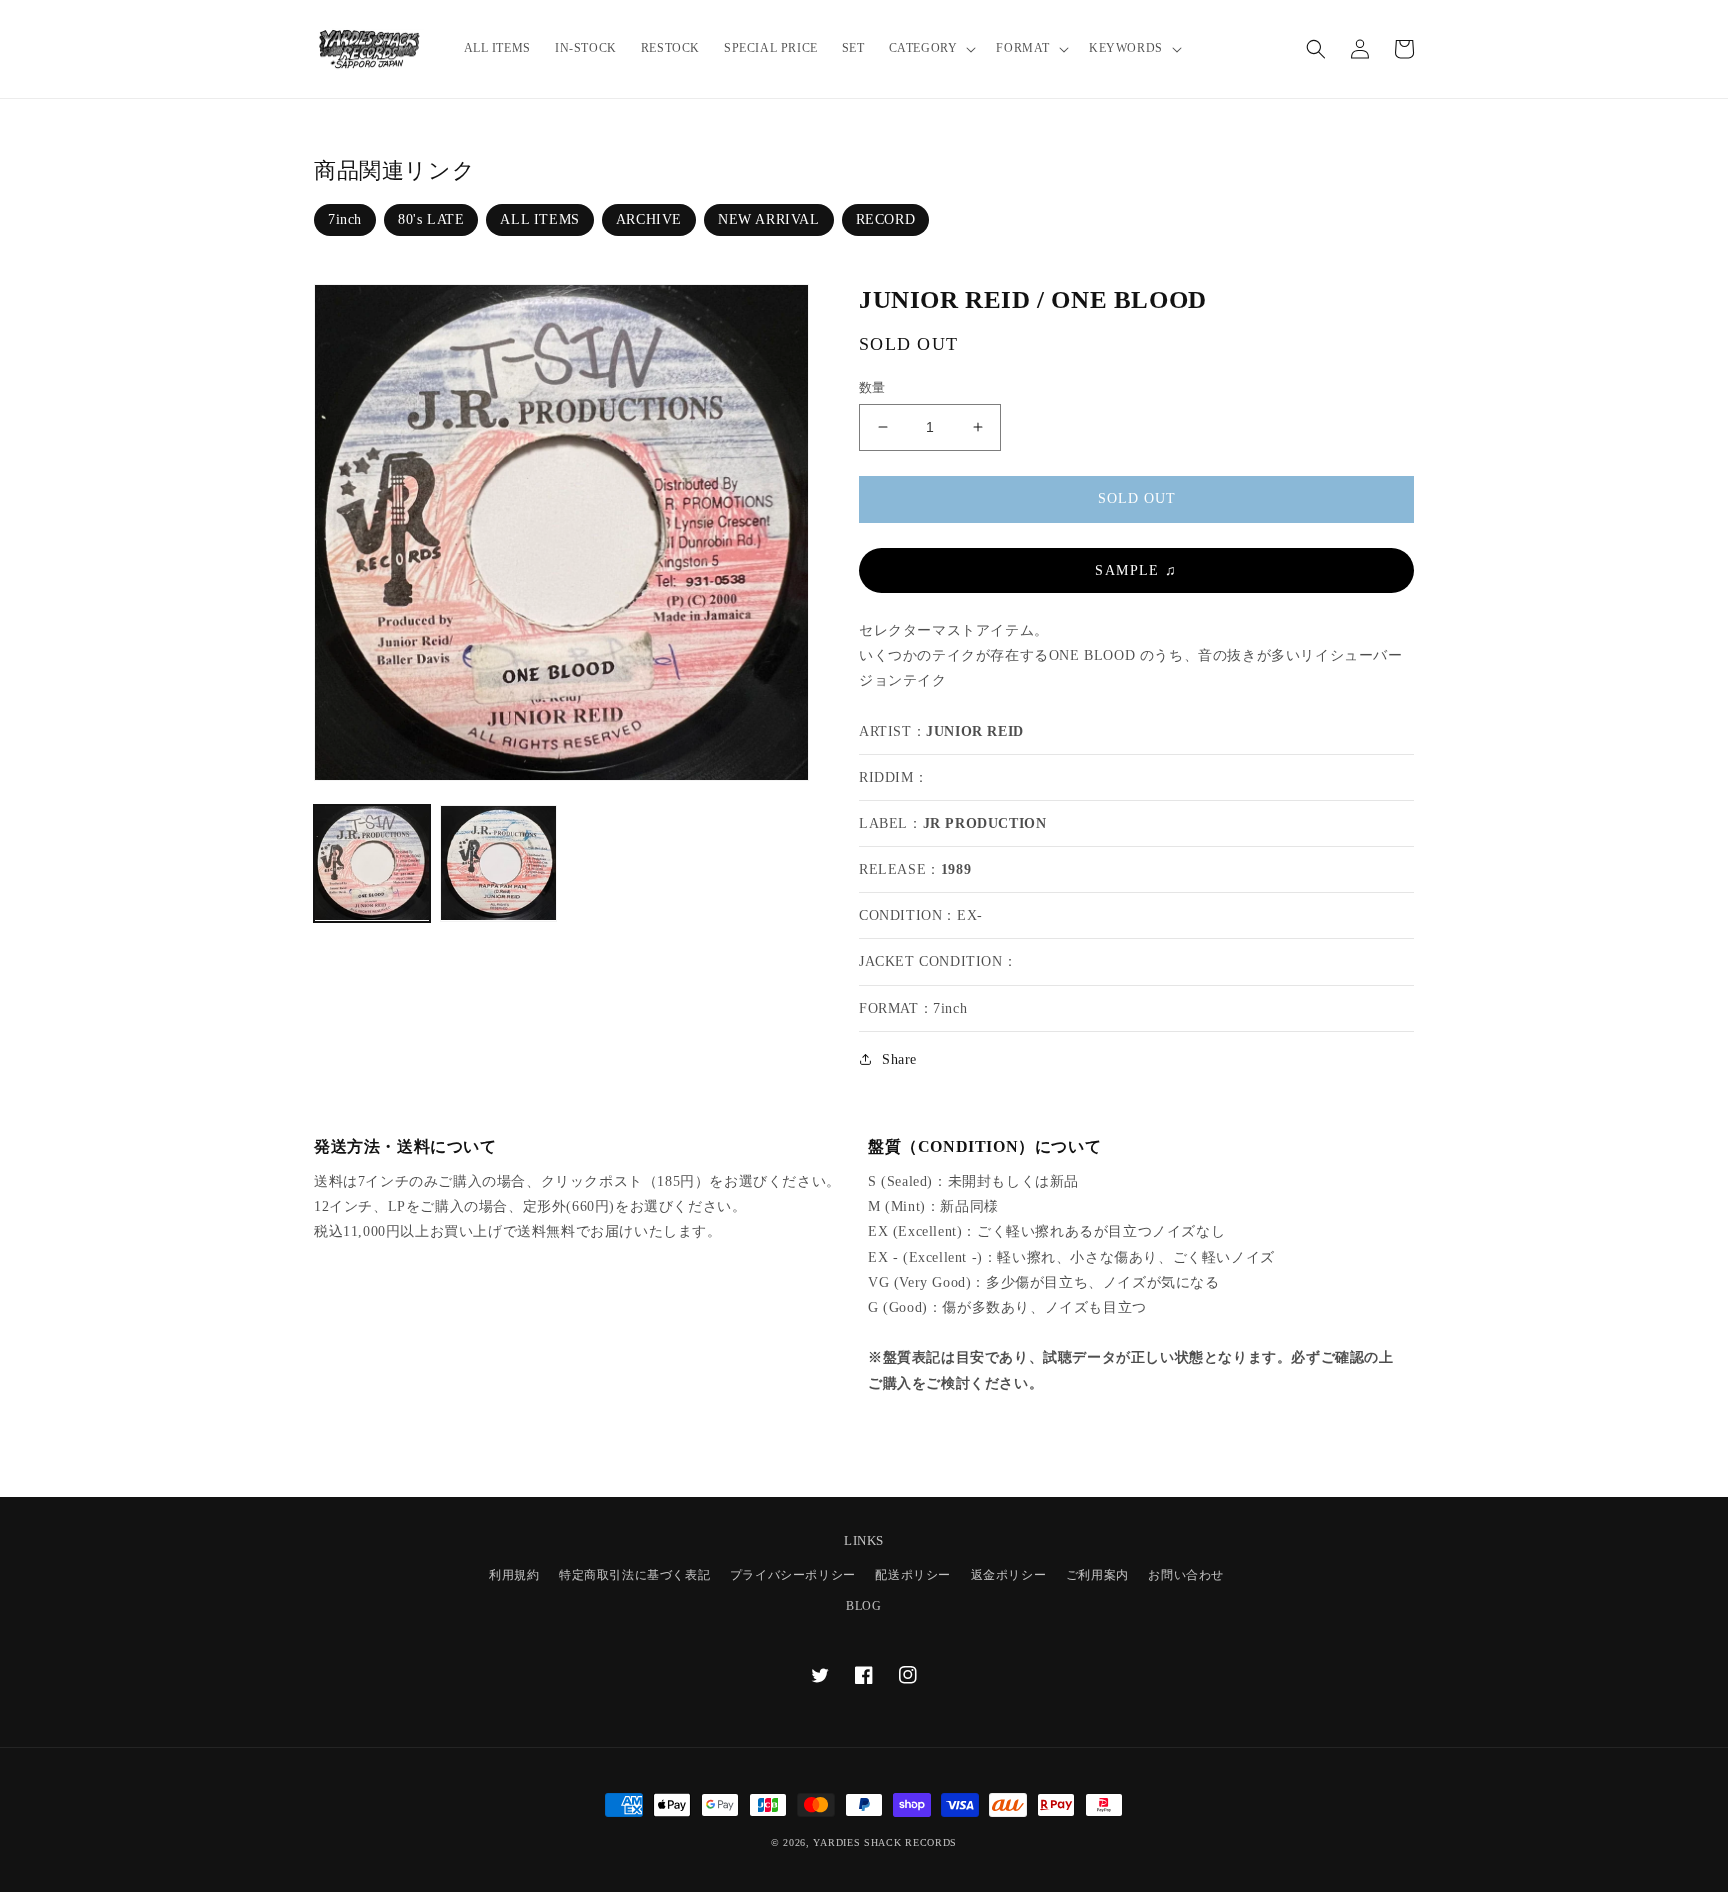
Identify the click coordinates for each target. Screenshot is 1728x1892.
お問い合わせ (1186, 1575)
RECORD (886, 219)
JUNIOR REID (975, 731)
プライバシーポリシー (793, 1575)
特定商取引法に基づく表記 (634, 1575)
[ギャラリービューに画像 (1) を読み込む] (372, 863)
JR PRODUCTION (985, 823)
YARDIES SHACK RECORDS (885, 1842)
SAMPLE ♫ (1136, 570)
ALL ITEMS (539, 219)
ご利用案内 (1097, 1575)
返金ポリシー (1009, 1575)
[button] (931, 49)
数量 (872, 387)
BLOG (863, 1606)
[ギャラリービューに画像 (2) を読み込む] (498, 863)
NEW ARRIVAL (769, 219)
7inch (345, 219)
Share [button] (899, 1059)
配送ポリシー (913, 1575)
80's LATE (431, 219)
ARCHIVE (649, 219)
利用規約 (514, 1575)
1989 (956, 869)
